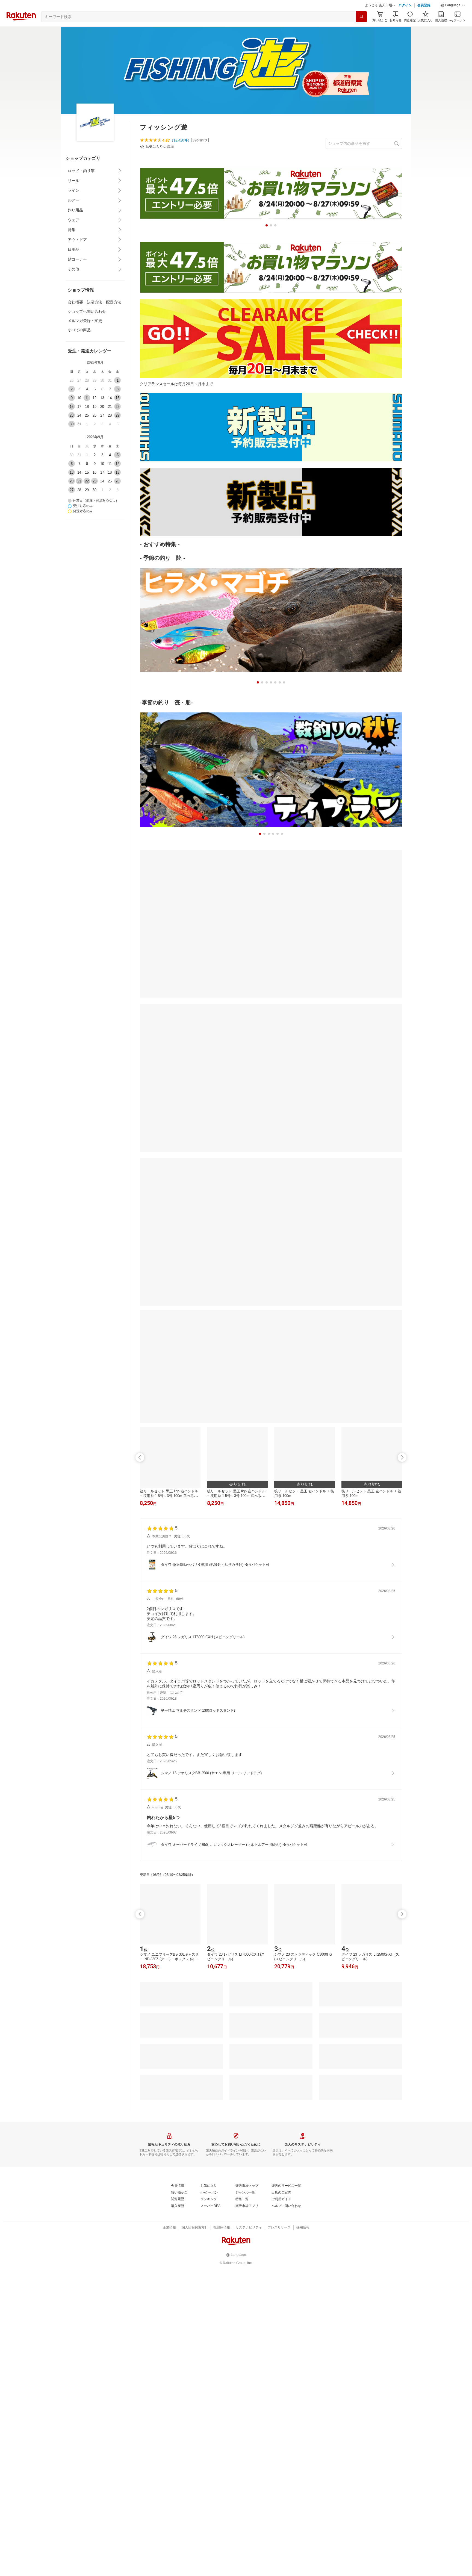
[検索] (361, 30)
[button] (453, 19)
